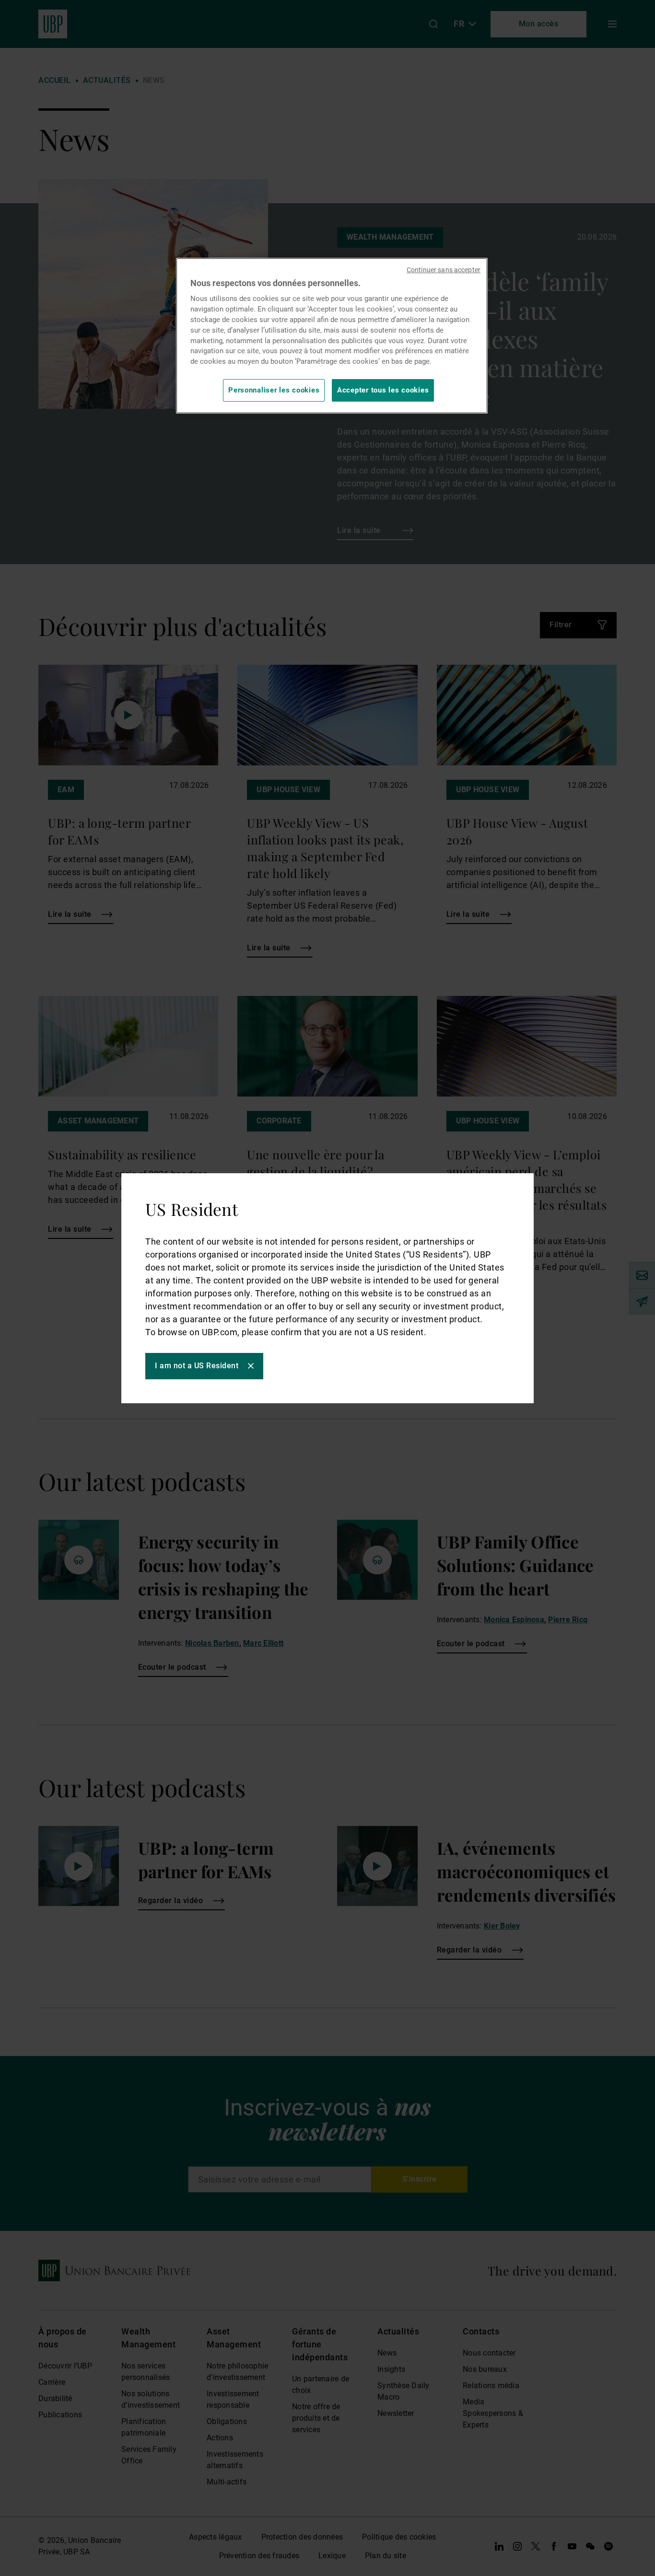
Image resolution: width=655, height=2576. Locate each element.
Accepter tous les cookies (383, 390)
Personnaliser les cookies (274, 390)
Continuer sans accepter (444, 270)
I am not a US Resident (197, 1366)
